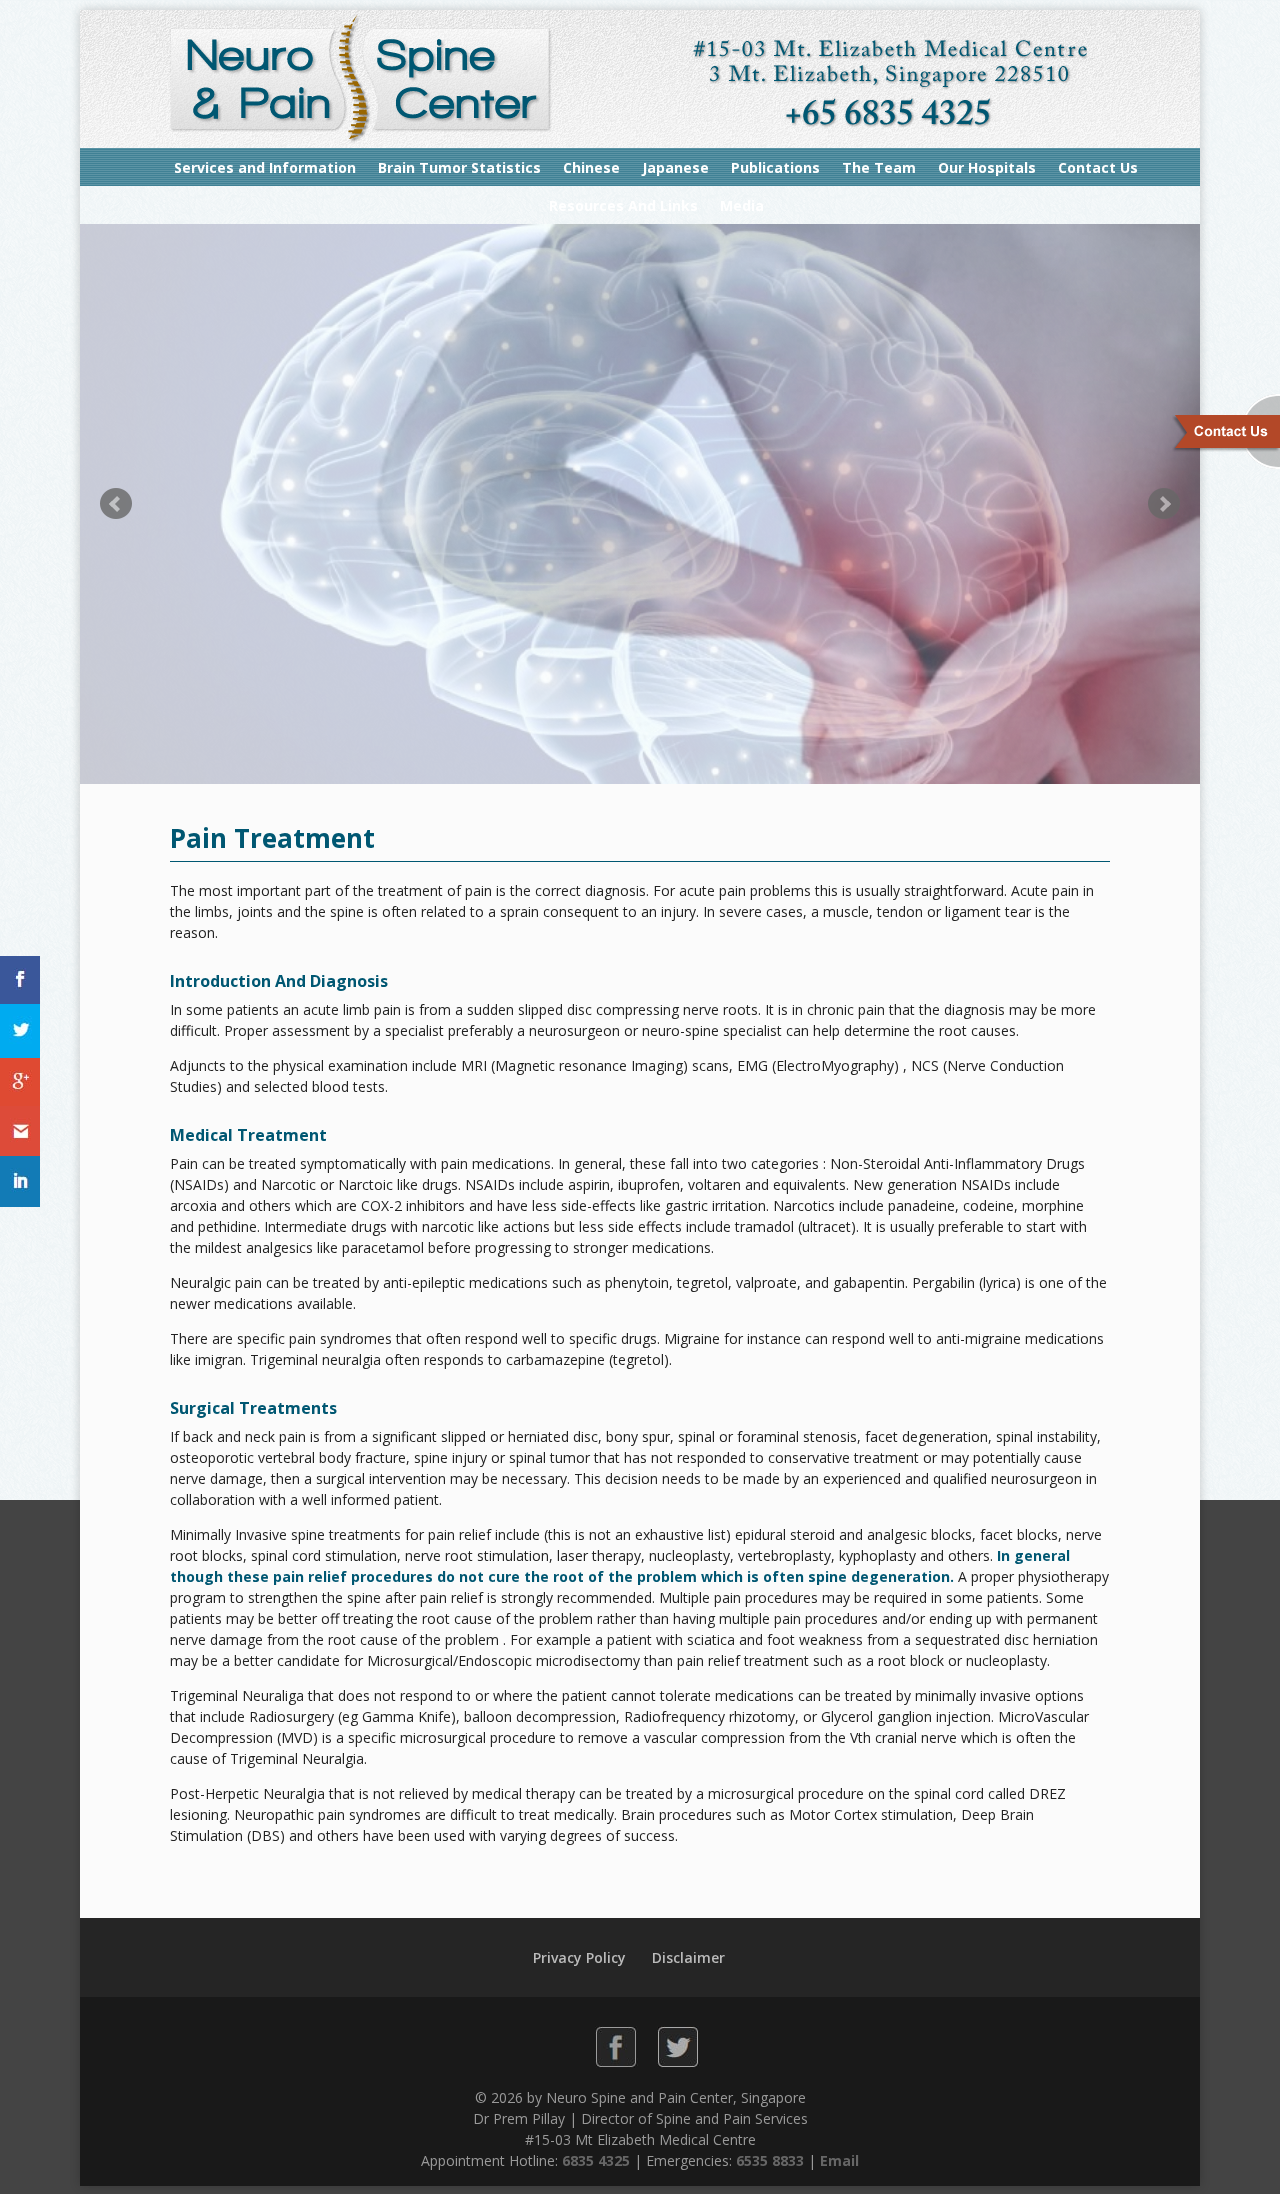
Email (839, 2160)
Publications (775, 167)
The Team (879, 167)
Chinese (591, 167)
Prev (116, 504)
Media (742, 205)
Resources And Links (623, 205)
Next (1164, 504)
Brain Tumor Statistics (459, 167)
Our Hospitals (987, 167)
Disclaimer (688, 1957)
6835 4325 (596, 2160)
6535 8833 (770, 2160)
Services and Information (265, 167)
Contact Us (1098, 167)
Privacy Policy (579, 1957)
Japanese (675, 167)
